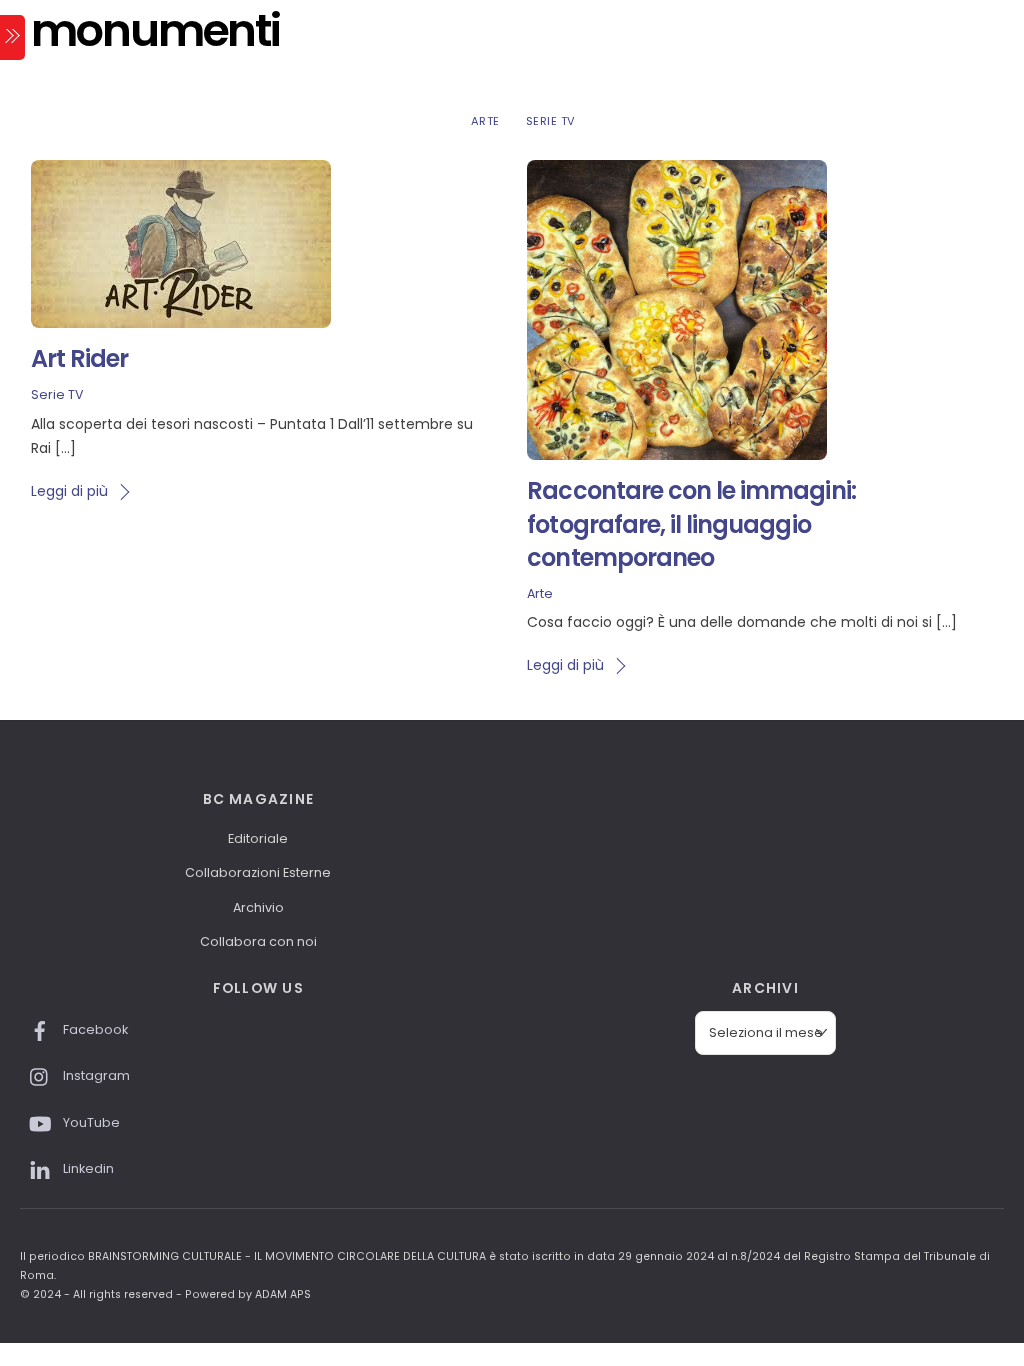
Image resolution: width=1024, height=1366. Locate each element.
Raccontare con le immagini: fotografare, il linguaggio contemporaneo (691, 524)
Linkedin (87, 1168)
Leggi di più (69, 491)
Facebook (94, 1029)
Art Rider (79, 358)
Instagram (95, 1075)
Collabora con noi (258, 941)
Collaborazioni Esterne (258, 872)
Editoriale (258, 838)
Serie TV (551, 121)
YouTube (90, 1122)
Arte (485, 121)
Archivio (258, 907)
